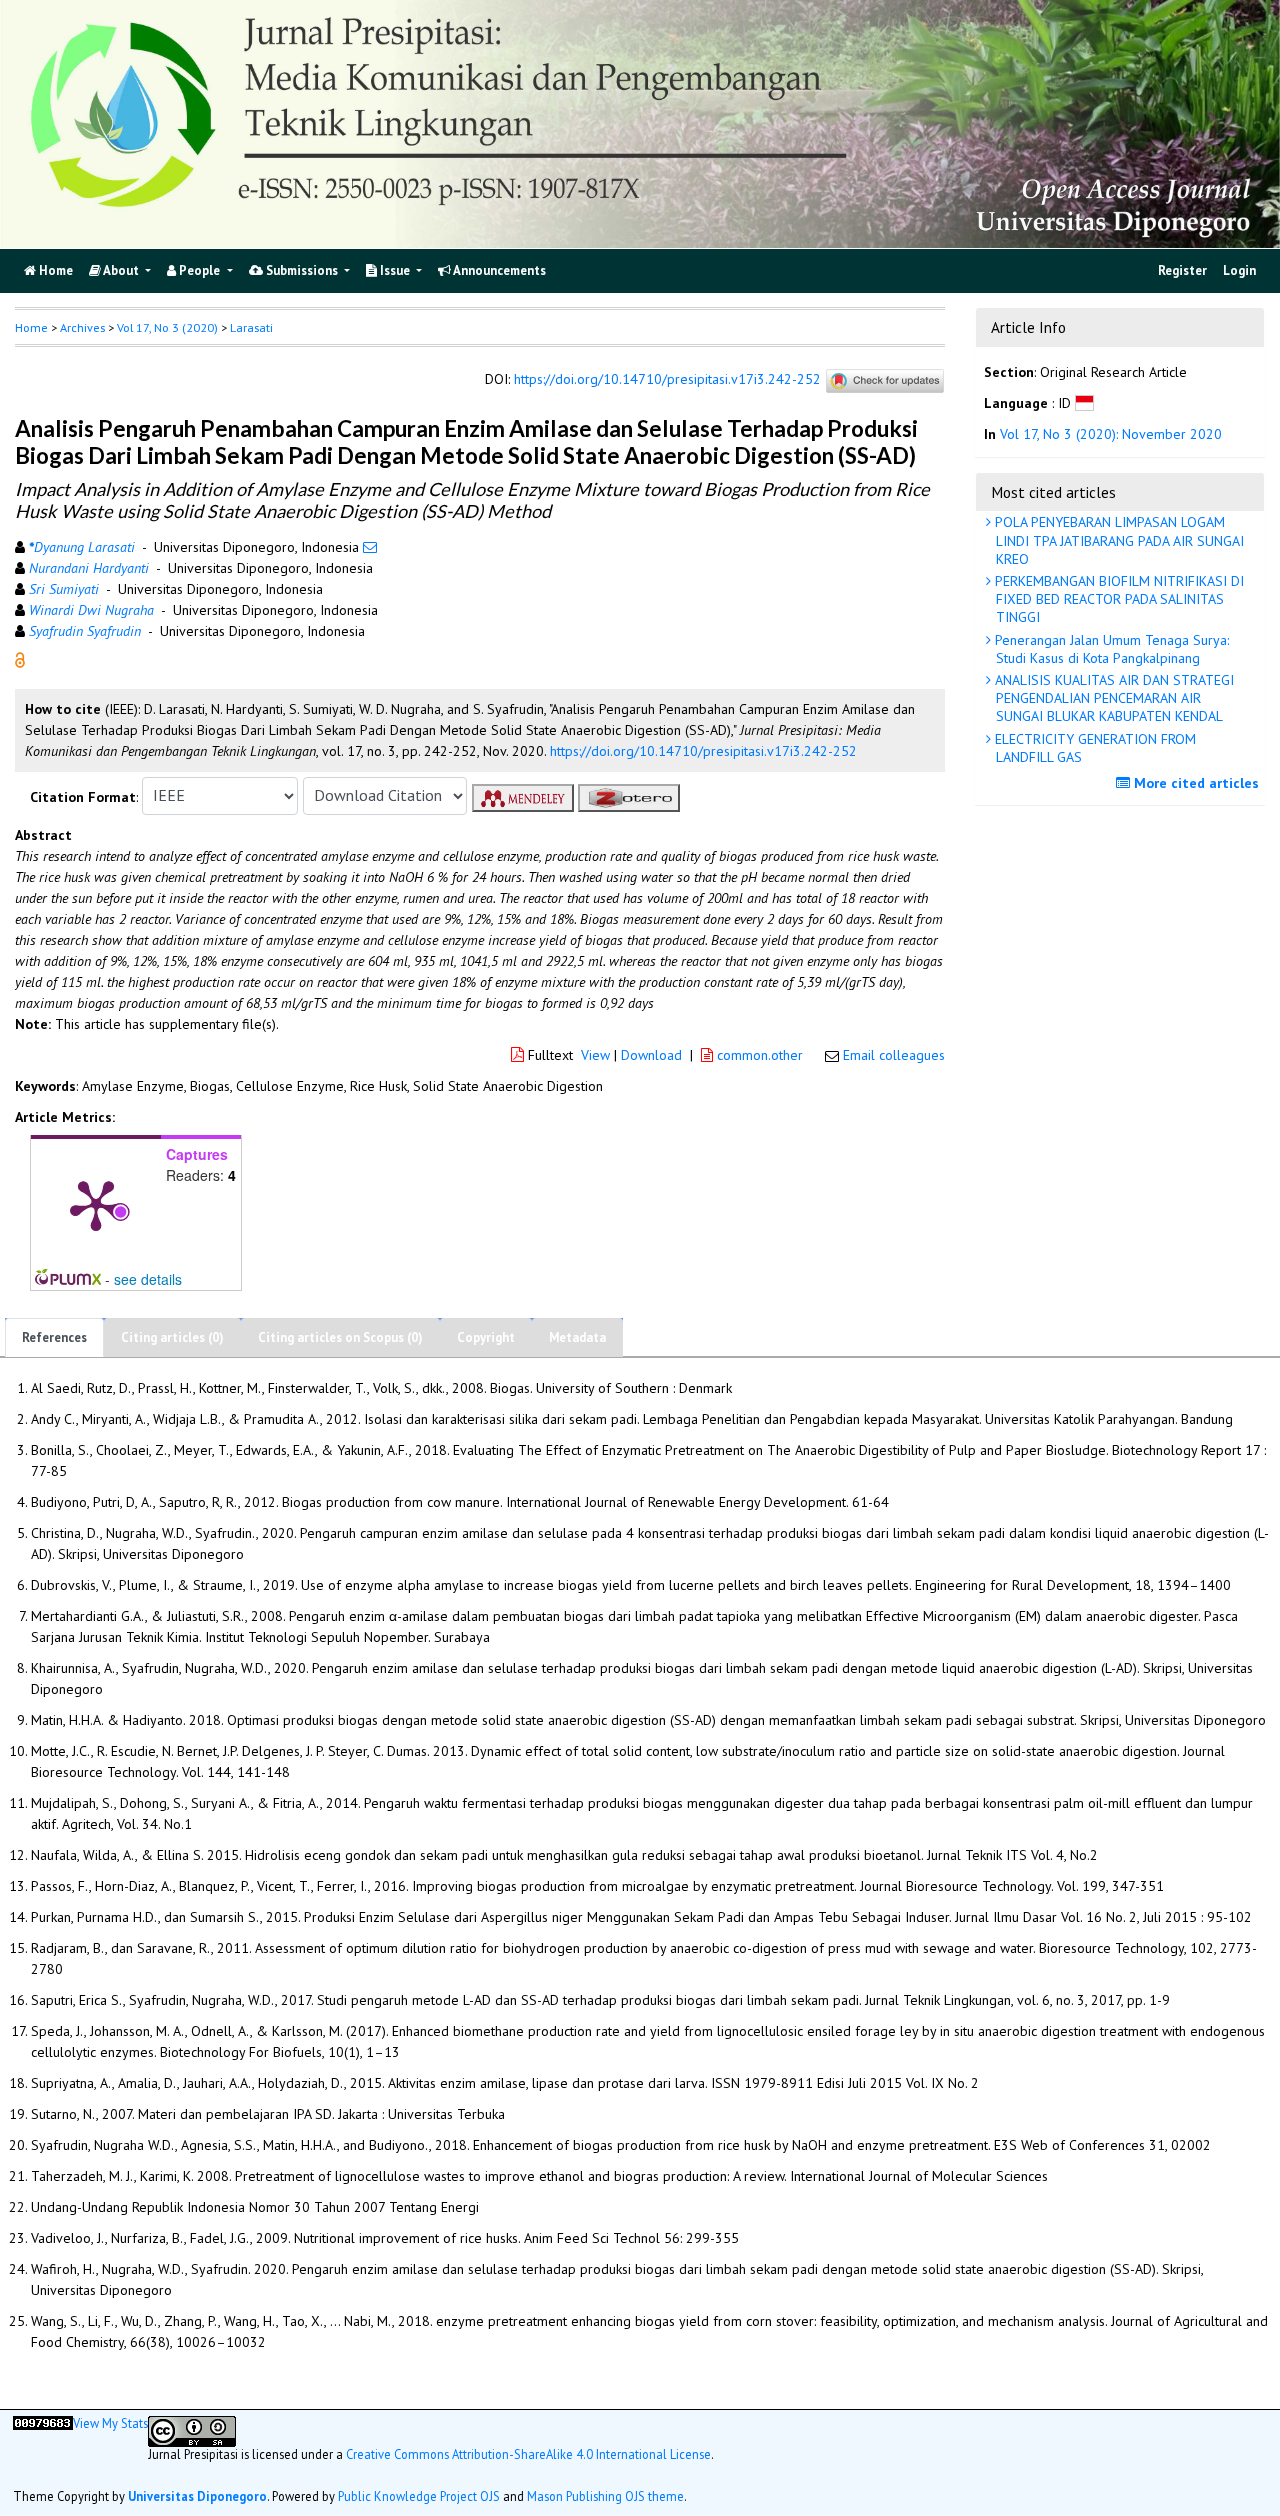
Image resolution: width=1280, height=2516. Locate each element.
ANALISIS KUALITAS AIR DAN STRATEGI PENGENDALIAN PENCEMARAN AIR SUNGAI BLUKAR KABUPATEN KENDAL (1112, 698)
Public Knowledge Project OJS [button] (419, 2495)
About (121, 270)
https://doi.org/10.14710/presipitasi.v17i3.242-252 (667, 379)
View (595, 1055)
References (54, 1337)
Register (1182, 270)
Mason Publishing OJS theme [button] (605, 2495)
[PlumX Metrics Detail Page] (96, 1204)
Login (1239, 270)
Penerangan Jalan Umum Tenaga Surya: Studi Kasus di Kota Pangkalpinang (1110, 649)
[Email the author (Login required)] (370, 547)
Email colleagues (894, 1055)
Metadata (577, 1337)
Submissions (302, 270)
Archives (82, 327)
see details (148, 1279)
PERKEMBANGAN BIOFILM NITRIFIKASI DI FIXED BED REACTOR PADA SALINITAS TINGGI (1117, 599)
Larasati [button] (251, 327)
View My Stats (110, 2423)
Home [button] (31, 327)
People (199, 270)
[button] (20, 658)
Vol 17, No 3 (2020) (167, 327)
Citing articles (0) (172, 1337)
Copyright (486, 1337)
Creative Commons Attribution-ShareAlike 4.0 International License (528, 2454)
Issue (395, 270)
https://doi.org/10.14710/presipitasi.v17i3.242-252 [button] (703, 751)
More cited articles (1194, 783)
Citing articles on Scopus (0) (340, 1337)
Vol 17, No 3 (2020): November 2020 (1111, 434)
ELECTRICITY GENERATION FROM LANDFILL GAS (1093, 748)
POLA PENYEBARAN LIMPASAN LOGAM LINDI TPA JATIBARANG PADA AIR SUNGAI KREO (1117, 540)
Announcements (498, 270)
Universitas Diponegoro (197, 2495)
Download (651, 1055)
